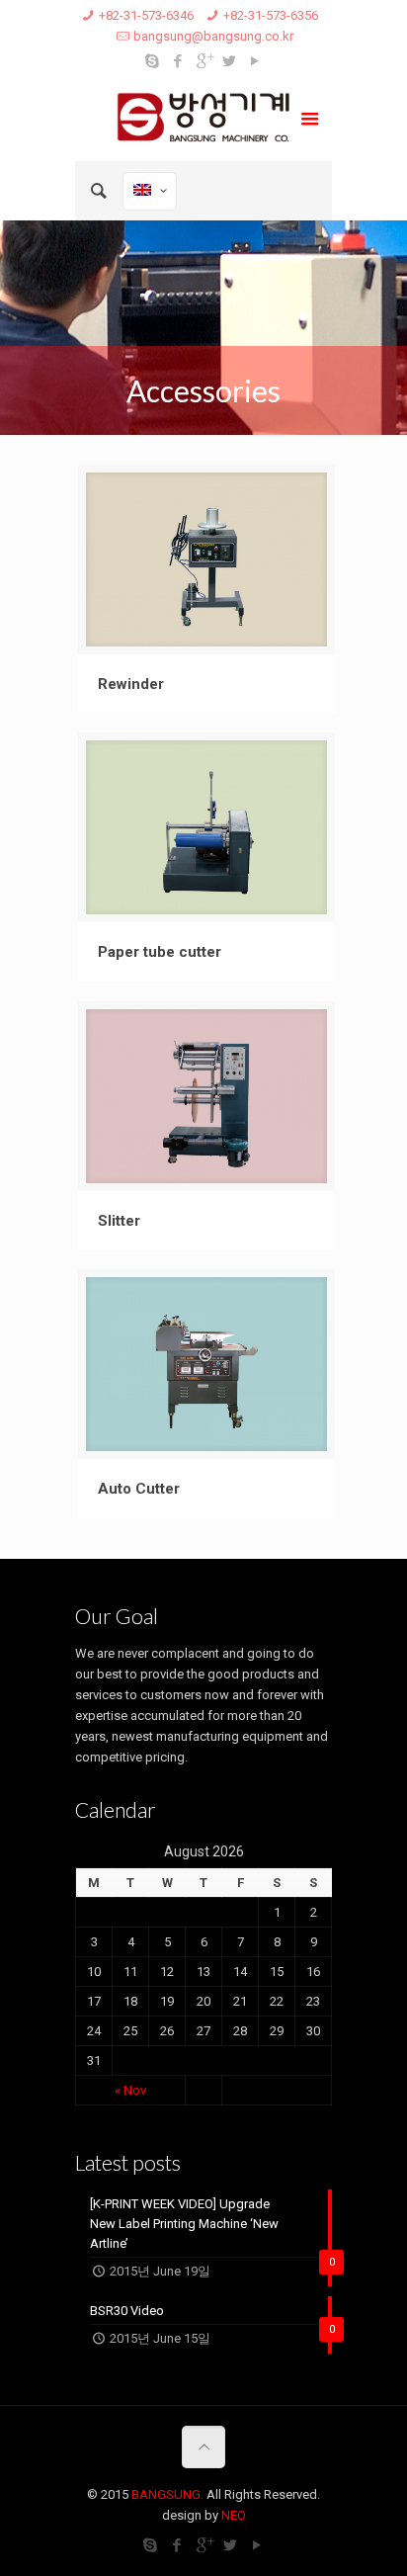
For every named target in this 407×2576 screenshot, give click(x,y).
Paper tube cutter (160, 952)
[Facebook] (178, 61)
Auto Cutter (139, 1489)
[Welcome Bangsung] (203, 122)
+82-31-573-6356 (271, 15)
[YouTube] (255, 61)
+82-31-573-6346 (146, 15)
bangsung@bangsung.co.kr (213, 36)
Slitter (119, 1221)
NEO (234, 2515)
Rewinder (131, 684)
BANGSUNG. (167, 2494)
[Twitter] (230, 61)
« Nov (130, 2090)
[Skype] (153, 61)
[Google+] (204, 61)
